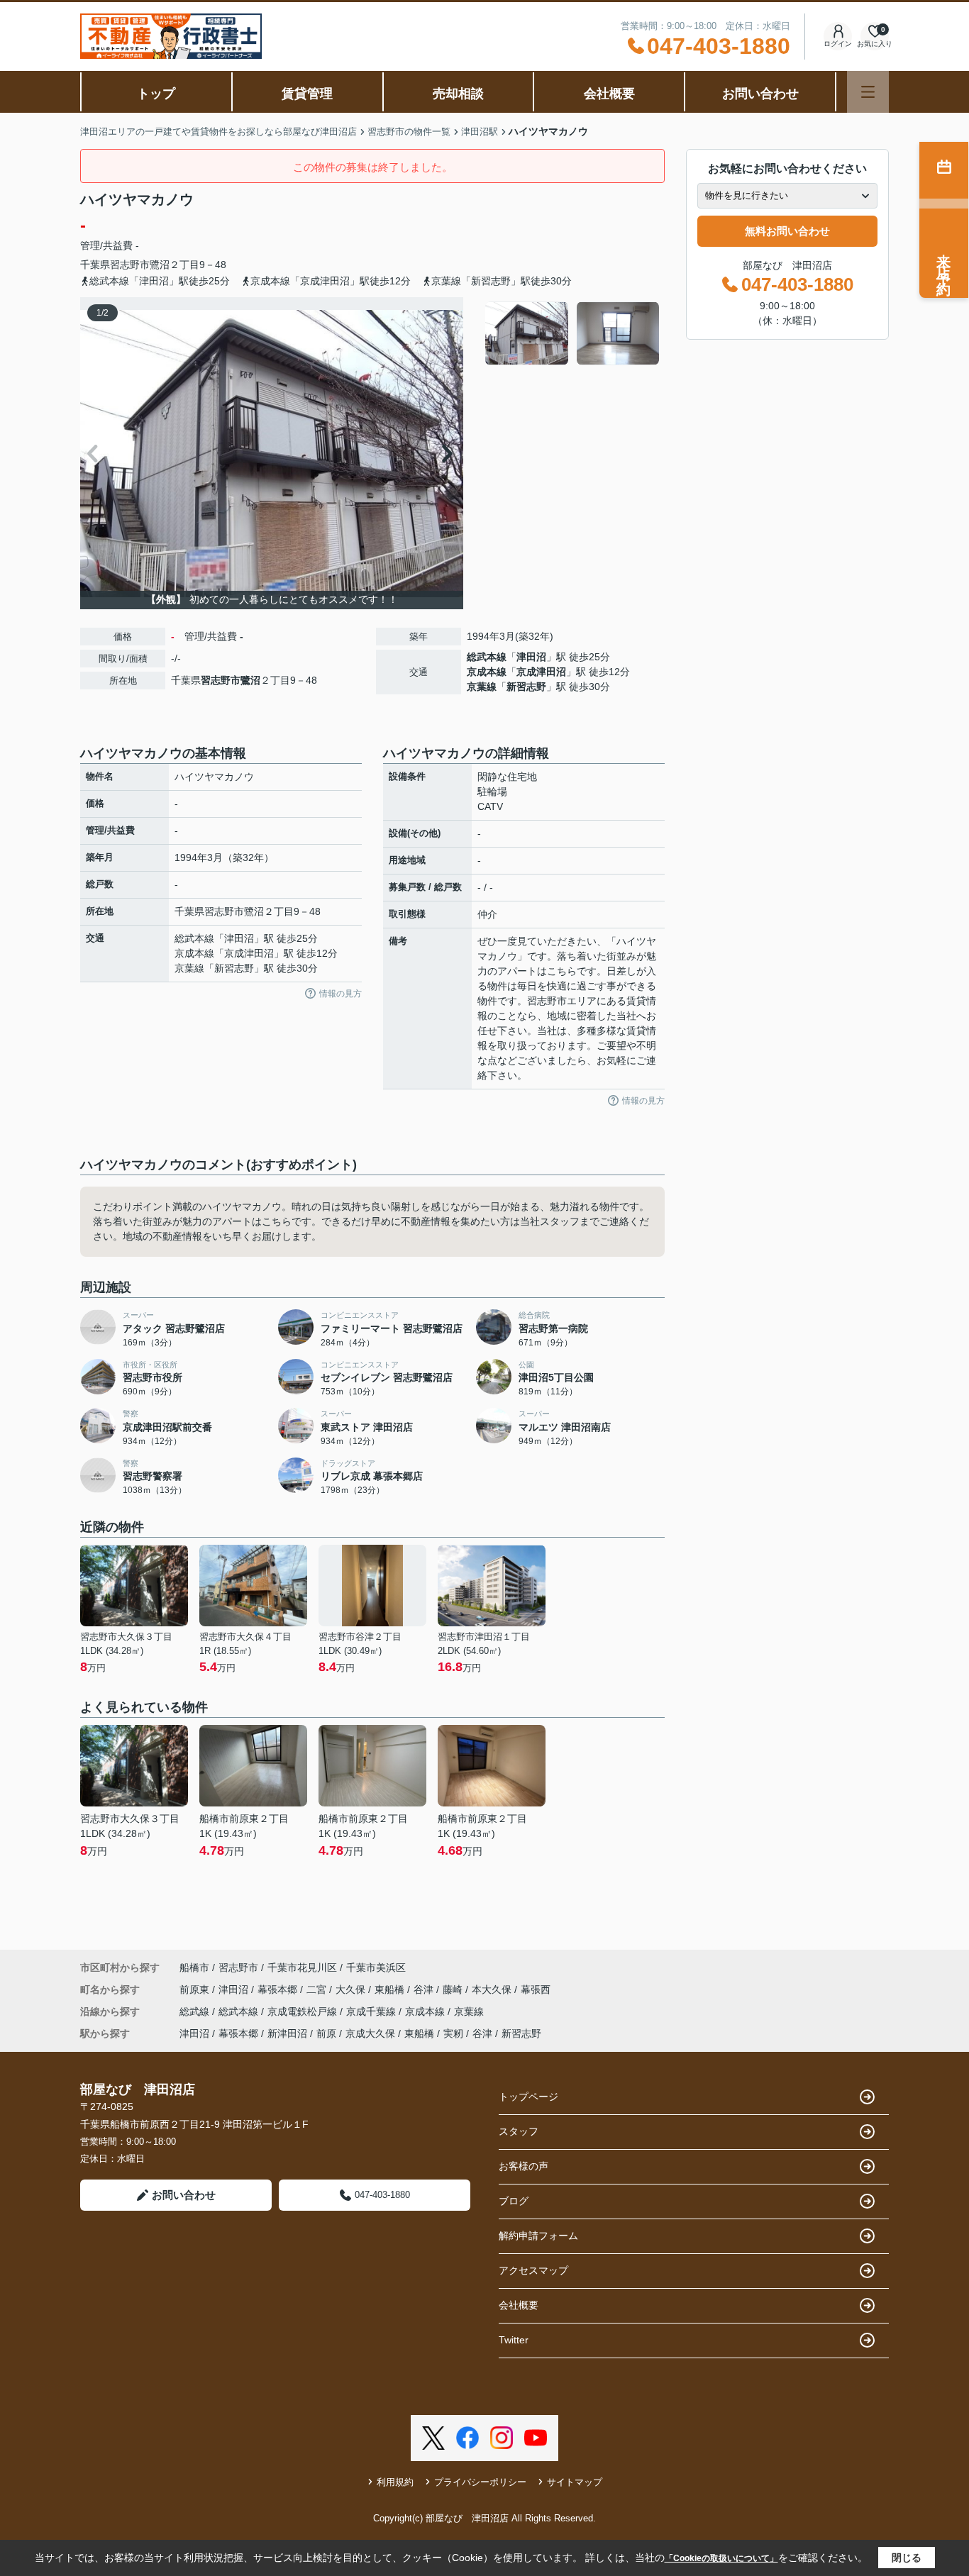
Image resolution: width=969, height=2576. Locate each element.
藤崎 (454, 1989)
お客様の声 (524, 2166)
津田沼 (531, 657)
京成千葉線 (372, 2011)
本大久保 (493, 1989)
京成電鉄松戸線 (304, 2011)
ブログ (514, 2201)
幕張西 (536, 1989)
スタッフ (519, 2131)
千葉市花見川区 (302, 1967)
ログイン (838, 44)
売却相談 (458, 94)
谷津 (425, 1989)
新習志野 (526, 687)
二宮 (318, 1989)
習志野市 (130, 265)
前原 (326, 2033)
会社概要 (609, 94)
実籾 (453, 2033)
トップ (156, 94)
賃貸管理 (307, 94)
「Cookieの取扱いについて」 (721, 2558)
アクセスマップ (533, 2270)
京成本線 (487, 672)
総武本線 (487, 657)
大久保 (352, 1989)
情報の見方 (340, 994)
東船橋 (391, 1989)
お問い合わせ (760, 94)
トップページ (528, 2097)
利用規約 (395, 2482)
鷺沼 (160, 265)
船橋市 (194, 1967)
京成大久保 (370, 2033)
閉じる (907, 2558)
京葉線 (482, 687)
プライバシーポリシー (480, 2482)
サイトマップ (575, 2482)
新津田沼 (287, 2033)
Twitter (514, 2340)
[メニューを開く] (868, 92)
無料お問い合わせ (787, 231)
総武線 (196, 2011)
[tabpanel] (573, 333)
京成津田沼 (541, 672)
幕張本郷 (279, 1989)
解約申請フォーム (538, 2236)
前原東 (196, 1989)
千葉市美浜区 (376, 1967)
